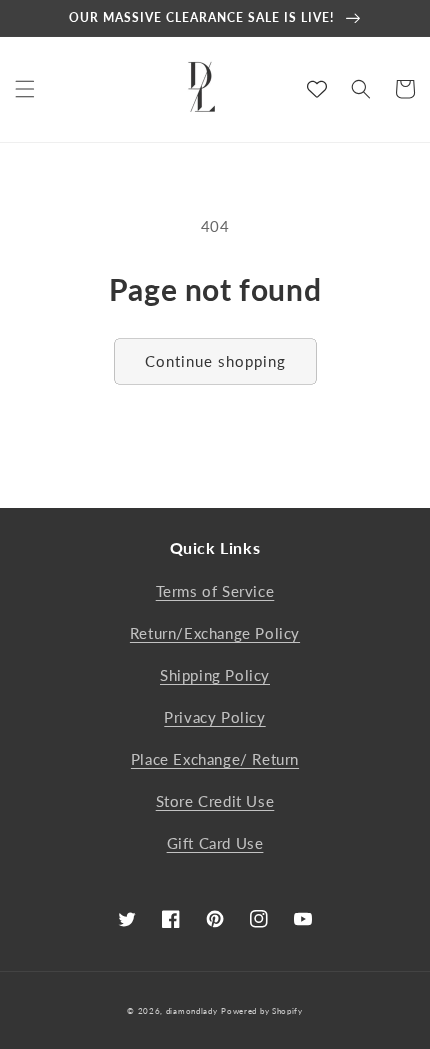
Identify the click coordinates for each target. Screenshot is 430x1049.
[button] (25, 89)
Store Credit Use (215, 801)
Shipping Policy (215, 675)
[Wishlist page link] (317, 89)
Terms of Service (215, 591)
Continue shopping (215, 361)
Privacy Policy (214, 717)
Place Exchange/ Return (215, 759)
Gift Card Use (215, 843)
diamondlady (192, 1011)
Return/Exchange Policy (215, 633)
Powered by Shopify (262, 1011)
